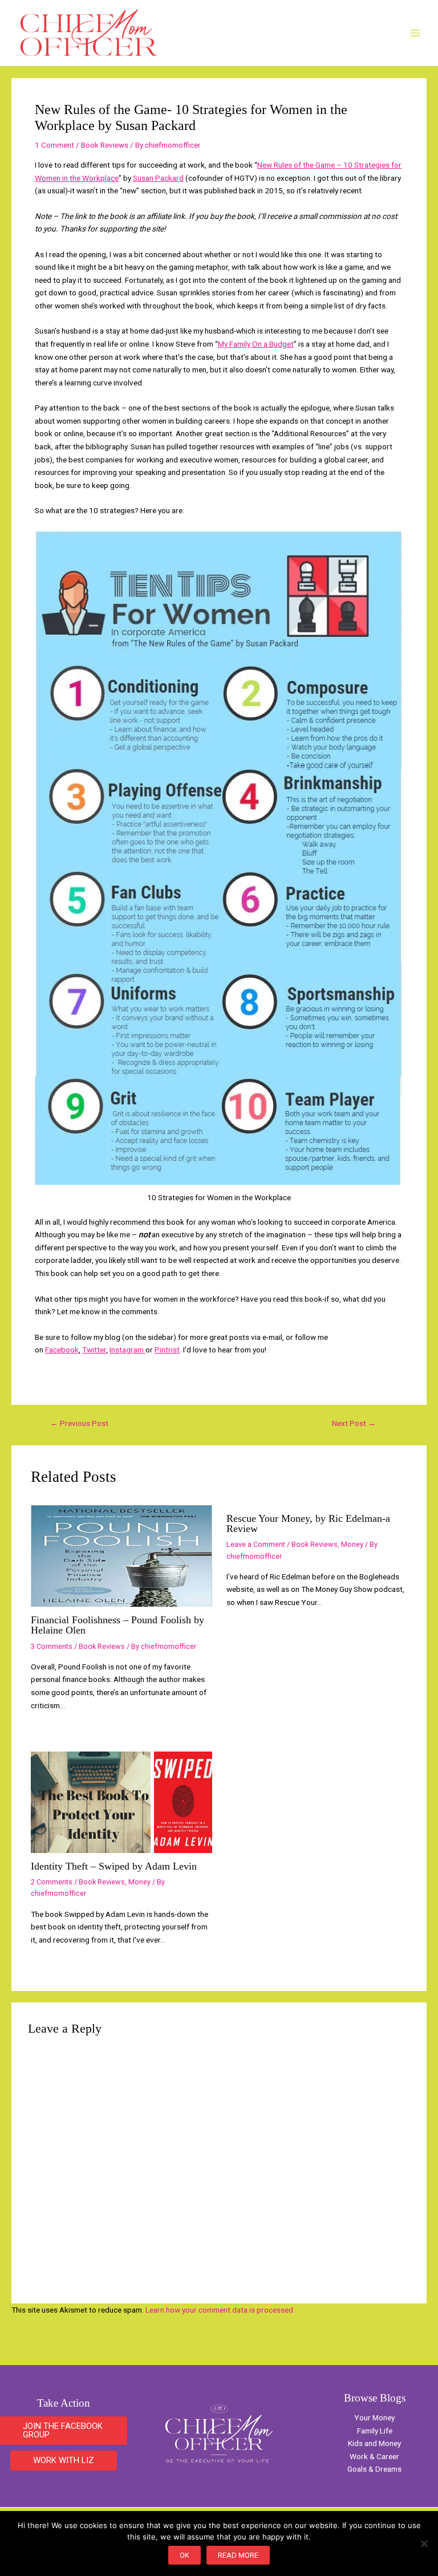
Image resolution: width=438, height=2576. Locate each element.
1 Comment (54, 145)
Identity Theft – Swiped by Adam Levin (114, 1866)
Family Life (375, 2431)
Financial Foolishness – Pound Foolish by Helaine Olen (117, 1625)
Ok (184, 2555)
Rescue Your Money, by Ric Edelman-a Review (308, 1523)
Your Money (374, 2417)
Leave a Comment (256, 1544)
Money (352, 1544)
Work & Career (374, 2456)
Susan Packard (158, 178)
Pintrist (167, 1350)
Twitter (94, 1350)
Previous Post (79, 1424)
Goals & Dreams (374, 2469)
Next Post (354, 1424)
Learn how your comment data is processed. (220, 2310)
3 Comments (52, 1646)
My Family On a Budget (256, 344)
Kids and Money (374, 2443)
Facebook (62, 1350)
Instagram (127, 1350)
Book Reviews (105, 145)
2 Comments (52, 1882)
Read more (238, 2555)
